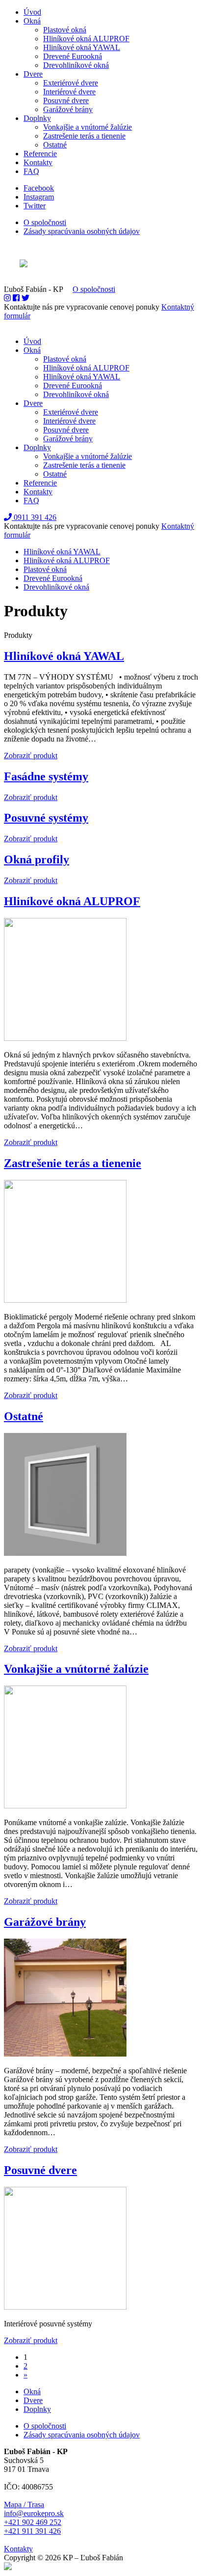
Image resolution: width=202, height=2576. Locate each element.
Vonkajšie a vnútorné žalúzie (88, 127)
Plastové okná (65, 30)
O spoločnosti (45, 222)
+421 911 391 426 (32, 2531)
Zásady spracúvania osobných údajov (82, 231)
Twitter (35, 206)
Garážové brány (68, 109)
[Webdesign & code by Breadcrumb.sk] (101, 264)
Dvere (33, 74)
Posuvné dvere (66, 100)
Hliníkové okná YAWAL (82, 47)
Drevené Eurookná (73, 56)
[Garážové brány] (65, 2054)
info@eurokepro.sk (34, 2513)
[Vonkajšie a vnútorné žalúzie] (65, 1806)
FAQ (31, 171)
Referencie (40, 154)
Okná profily (37, 859)
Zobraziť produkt (31, 756)
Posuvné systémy (46, 818)
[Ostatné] (65, 1553)
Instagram (39, 197)
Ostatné (55, 145)
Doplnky (37, 118)
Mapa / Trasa (24, 2504)
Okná (32, 21)
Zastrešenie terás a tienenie (84, 136)
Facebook (39, 188)
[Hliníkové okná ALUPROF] (65, 1038)
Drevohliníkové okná (76, 65)
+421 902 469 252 (33, 2522)
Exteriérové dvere (71, 83)
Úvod (32, 12)
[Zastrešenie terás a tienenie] (65, 1300)
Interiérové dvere (69, 92)
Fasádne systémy (46, 776)
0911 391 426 (34, 517)
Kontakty (38, 162)
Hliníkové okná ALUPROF (86, 39)
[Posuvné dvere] (65, 2307)
